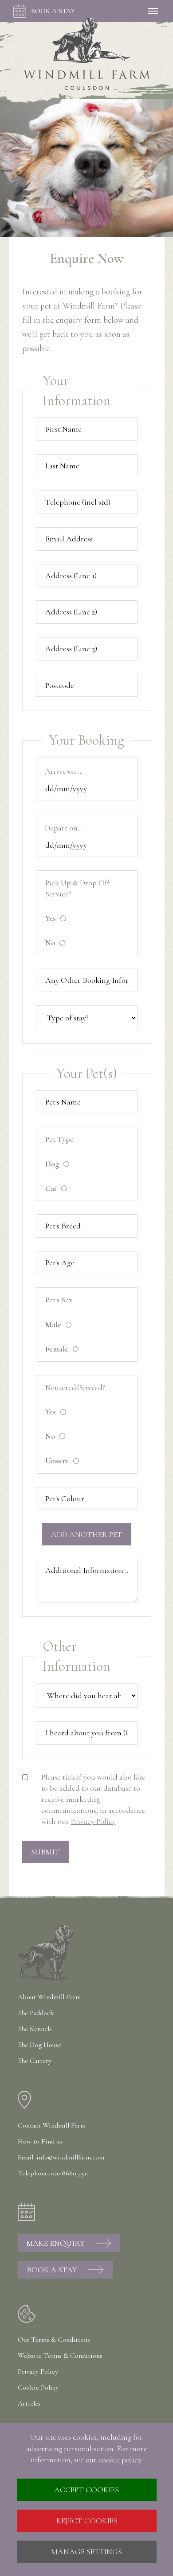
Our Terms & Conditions (54, 2340)
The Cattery (35, 2061)
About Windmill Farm (49, 1997)
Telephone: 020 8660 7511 (53, 2173)
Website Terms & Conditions (60, 2356)
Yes (51, 918)
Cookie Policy (38, 2387)
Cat (51, 1188)
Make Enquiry (56, 2243)
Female (57, 1349)
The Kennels (35, 2029)
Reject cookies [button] (87, 2521)
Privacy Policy (93, 1821)
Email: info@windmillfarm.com (61, 2157)
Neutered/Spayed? (75, 1387)
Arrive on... (63, 771)
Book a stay (53, 11)
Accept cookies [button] (86, 2490)
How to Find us (40, 2141)
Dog (52, 1164)
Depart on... (64, 828)
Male (53, 1325)
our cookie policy (113, 2460)
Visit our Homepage (87, 54)
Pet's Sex (59, 1300)
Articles (29, 2403)
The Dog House (39, 2045)
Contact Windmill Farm (52, 2125)
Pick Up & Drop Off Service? (77, 888)
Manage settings (86, 2552)
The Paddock (36, 2013)
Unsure (57, 1460)
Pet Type (59, 1139)
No (50, 942)
